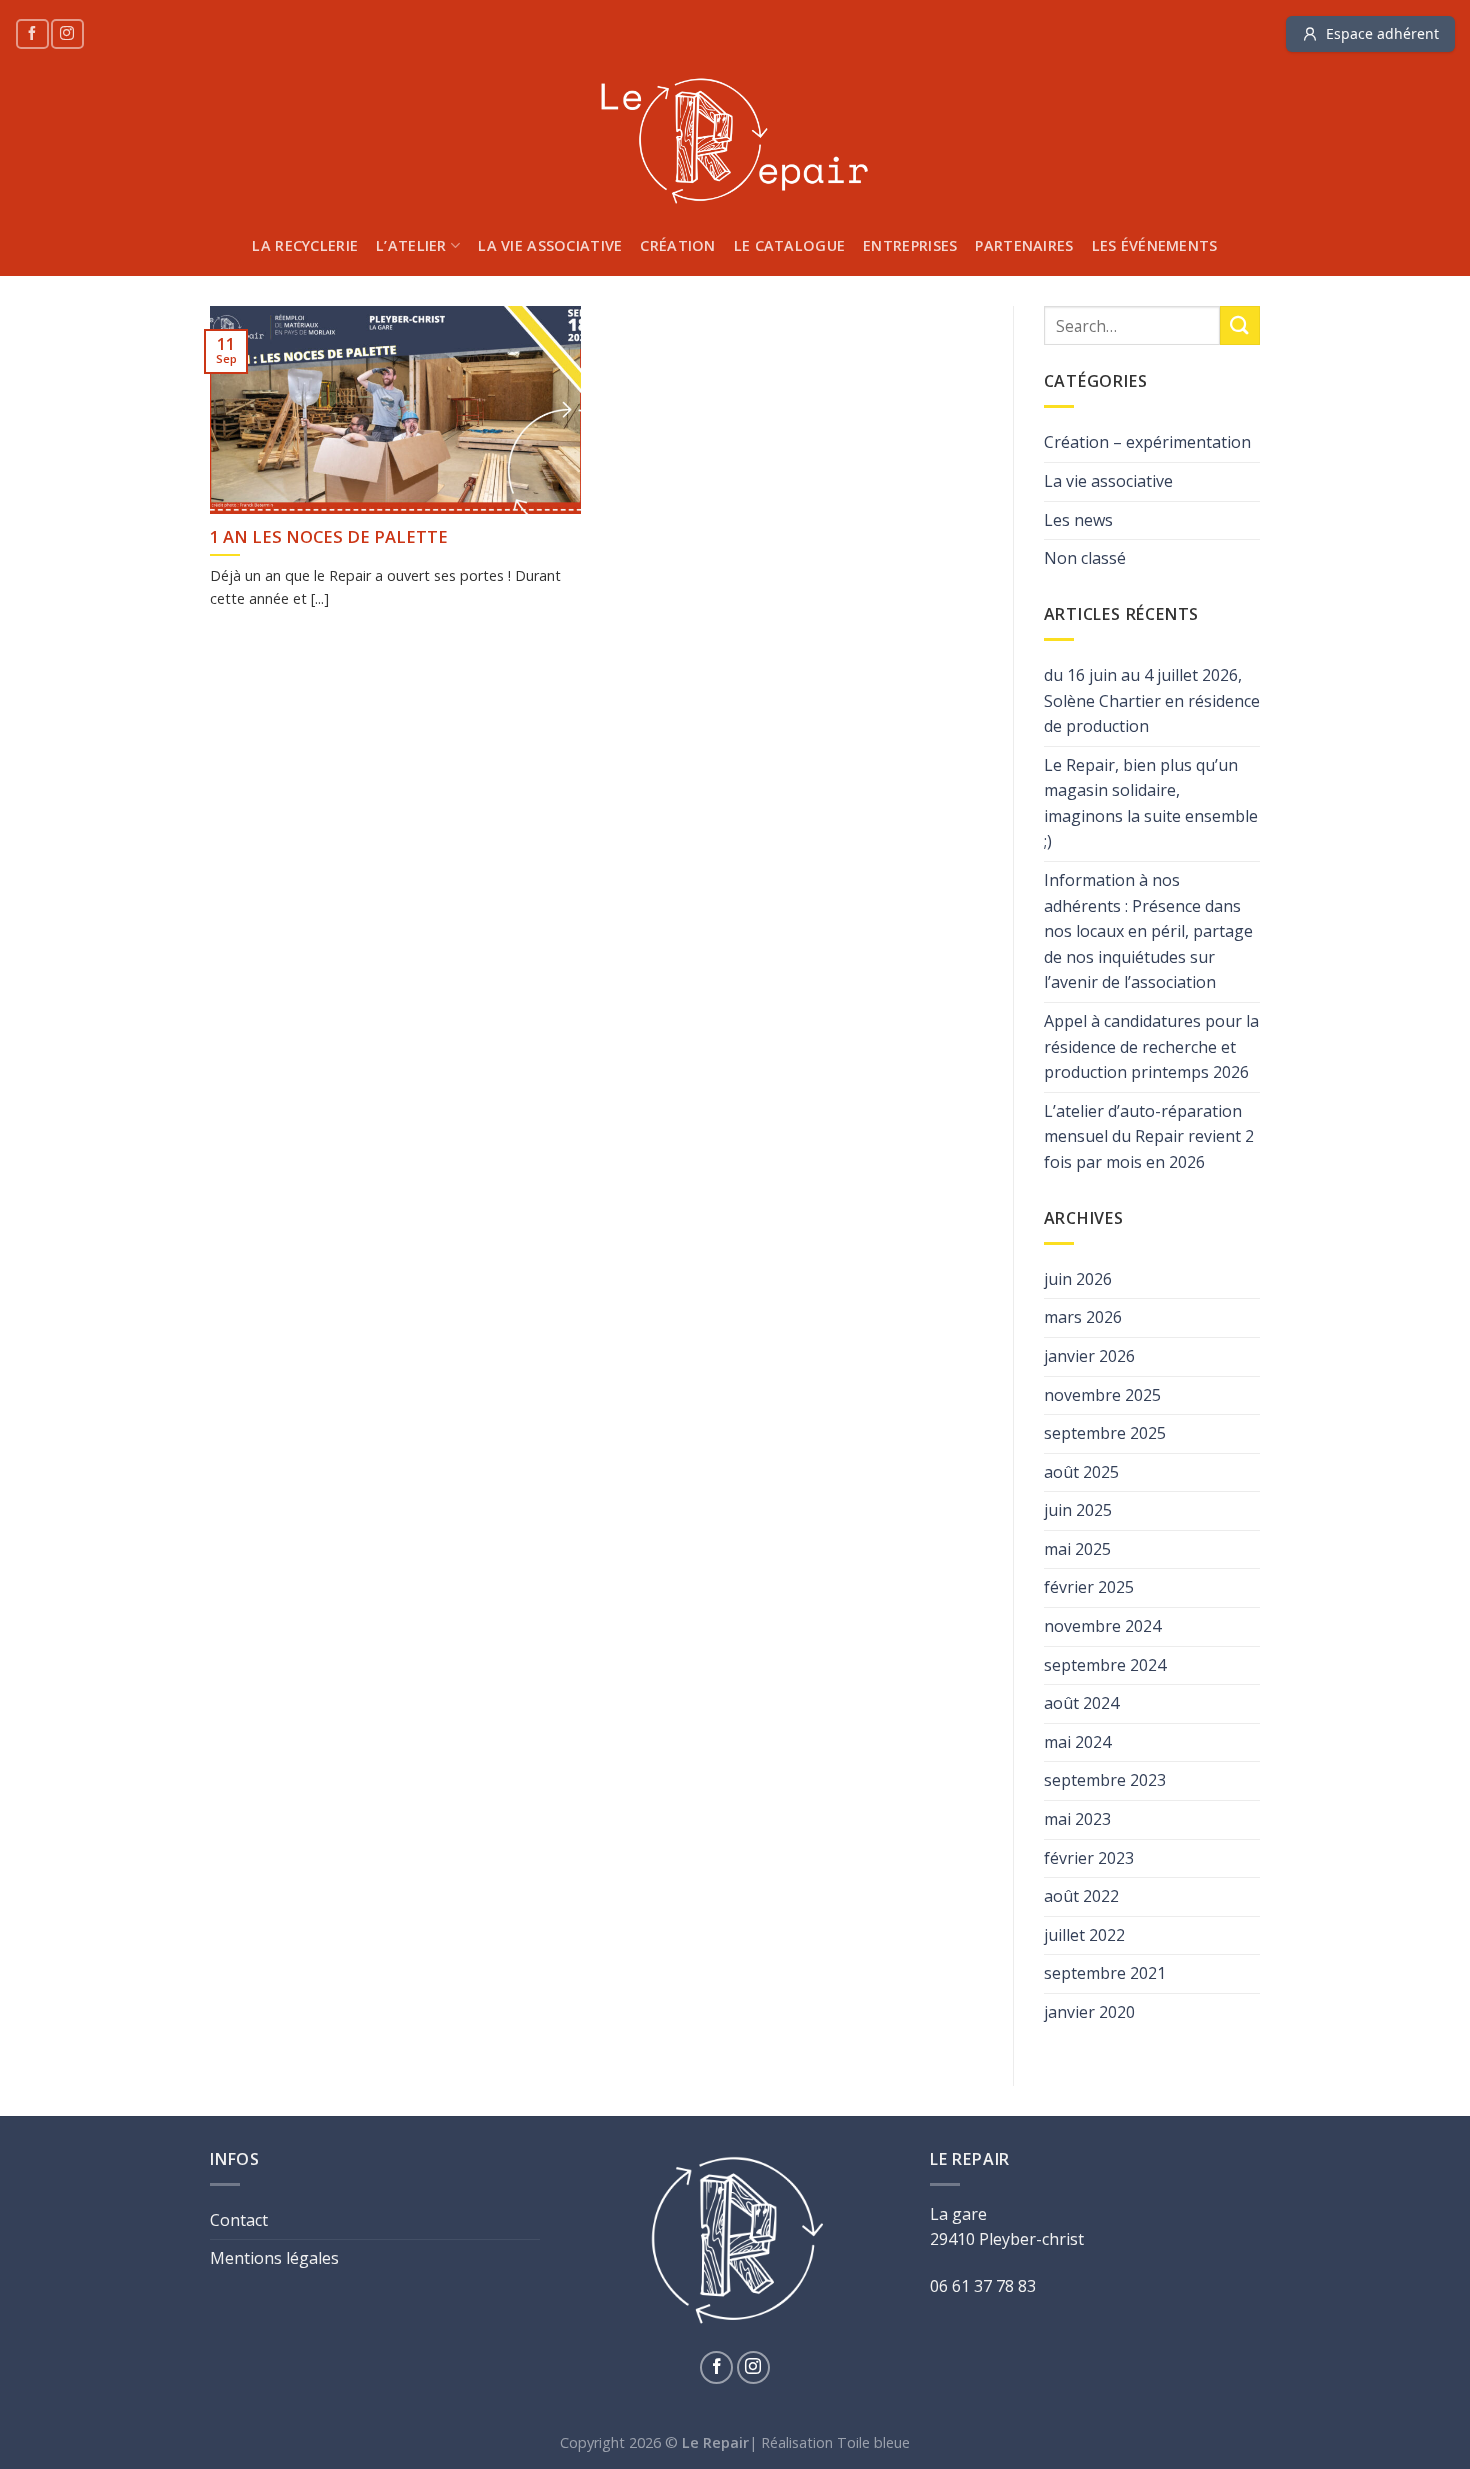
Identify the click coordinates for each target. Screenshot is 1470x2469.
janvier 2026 (1089, 1356)
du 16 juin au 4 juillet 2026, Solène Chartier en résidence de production (1152, 700)
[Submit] (1240, 325)
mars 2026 (1083, 1317)
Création (677, 245)
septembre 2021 (1105, 1973)
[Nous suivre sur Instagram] (67, 33)
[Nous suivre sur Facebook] (32, 33)
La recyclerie (305, 245)
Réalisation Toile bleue (835, 2442)
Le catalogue (789, 245)
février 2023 (1089, 1858)
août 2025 (1081, 1472)
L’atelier (411, 245)
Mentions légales (274, 2258)
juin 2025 (1078, 1510)
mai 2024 (1077, 1742)
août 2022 (1081, 1896)
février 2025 (1089, 1587)
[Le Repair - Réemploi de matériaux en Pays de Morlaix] (735, 142)
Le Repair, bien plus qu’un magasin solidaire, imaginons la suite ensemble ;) (1151, 803)
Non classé (1085, 558)
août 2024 (1081, 1703)
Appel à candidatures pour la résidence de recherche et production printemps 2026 (1151, 1046)
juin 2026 (1078, 1279)
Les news (1078, 520)
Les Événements (1155, 245)
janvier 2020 (1089, 2012)
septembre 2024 (1105, 1665)
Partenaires (1024, 245)
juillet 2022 (1084, 1935)
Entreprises (910, 245)
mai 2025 (1077, 1549)
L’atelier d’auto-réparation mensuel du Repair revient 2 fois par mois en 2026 (1149, 1136)
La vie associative (550, 245)
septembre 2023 (1105, 1780)
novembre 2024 (1102, 1626)
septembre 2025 (1105, 1433)
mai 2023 (1077, 1819)
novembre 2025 (1102, 1395)
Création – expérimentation (1147, 442)
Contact (239, 2220)
